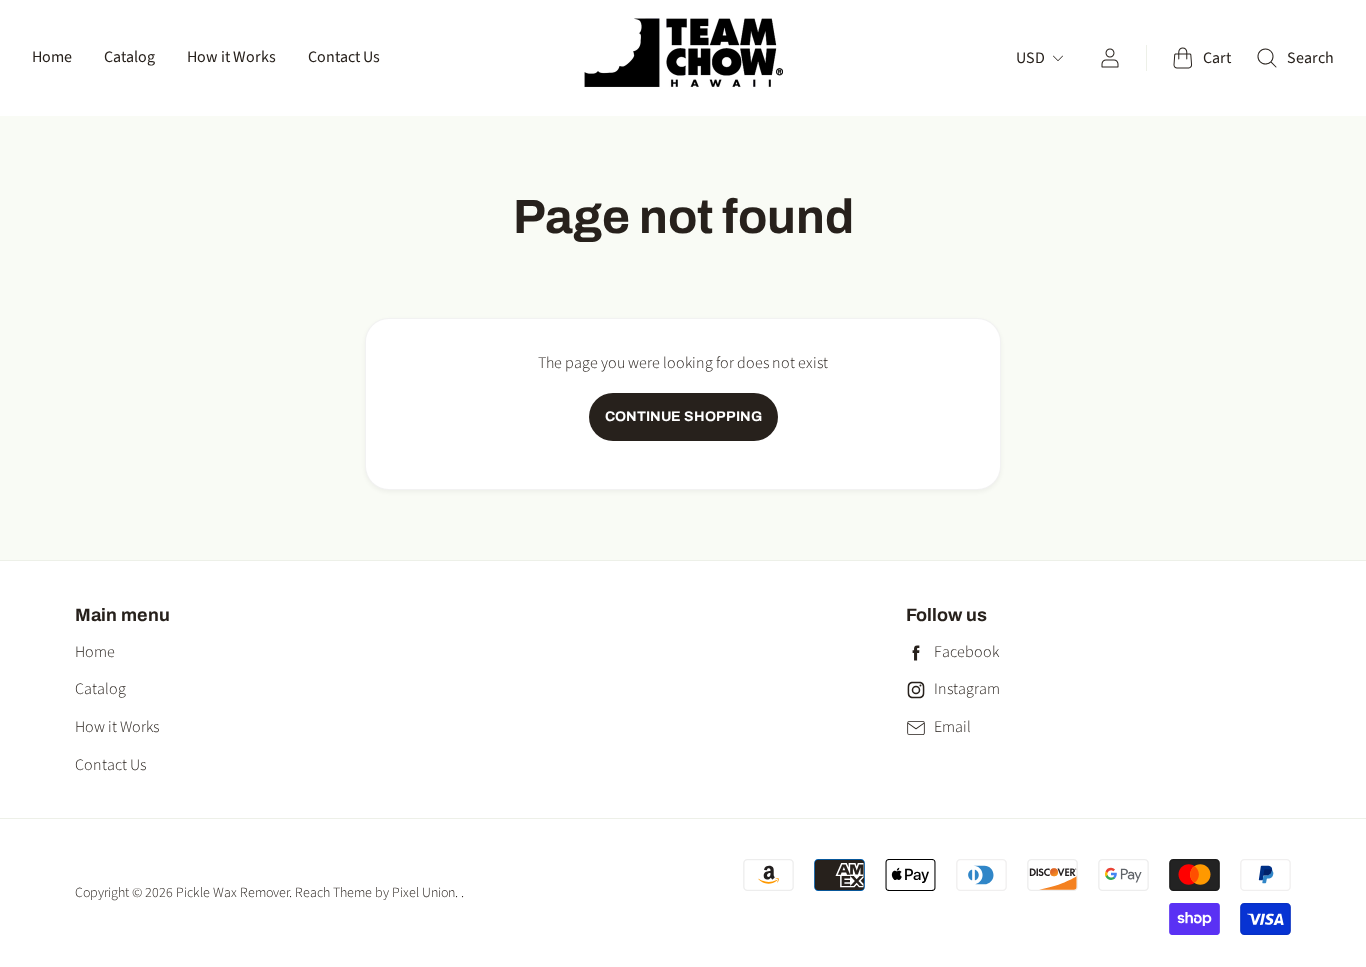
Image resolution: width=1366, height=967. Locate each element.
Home (52, 57)
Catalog (129, 57)
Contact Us (344, 57)
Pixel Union (423, 893)
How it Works (231, 57)
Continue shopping (683, 416)
